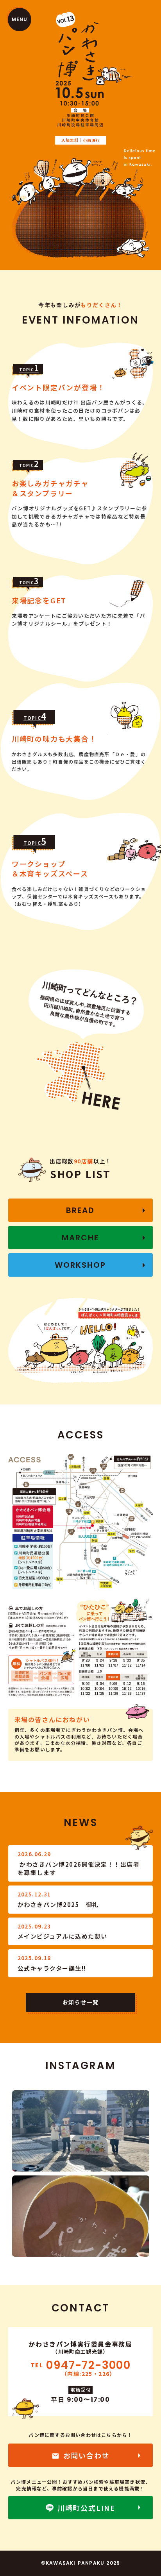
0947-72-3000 (88, 2365)
